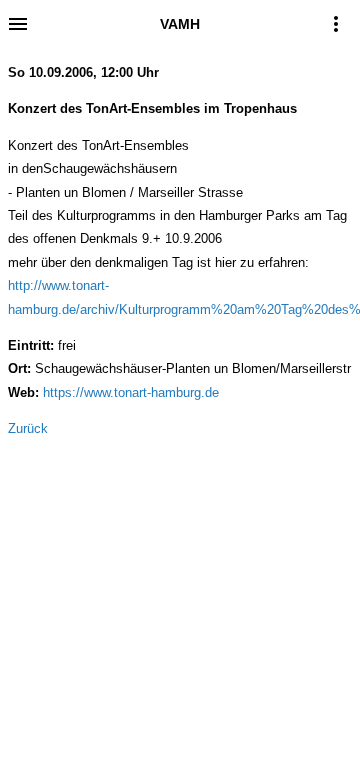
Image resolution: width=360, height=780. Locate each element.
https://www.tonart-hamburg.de (131, 392)
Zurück (28, 428)
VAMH (180, 24)
